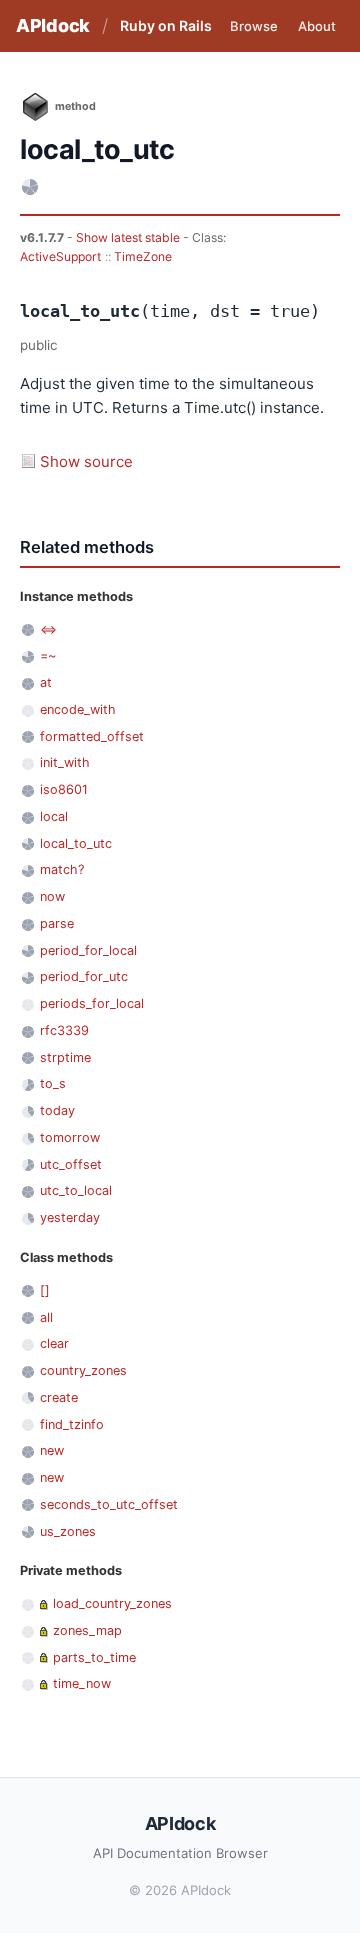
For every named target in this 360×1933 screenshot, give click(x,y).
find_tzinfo (72, 1424)
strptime (65, 1057)
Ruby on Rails (166, 25)
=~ (48, 655)
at (46, 682)
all (46, 1317)
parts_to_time (94, 1657)
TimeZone (143, 256)
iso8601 (64, 789)
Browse (254, 26)
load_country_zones (112, 1603)
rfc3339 (64, 1030)
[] (45, 1290)
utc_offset (71, 1164)
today (57, 1110)
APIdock (53, 25)
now (52, 896)
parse (57, 923)
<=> (48, 629)
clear (54, 1343)
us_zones (68, 1531)
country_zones (83, 1370)
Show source (86, 461)
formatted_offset (92, 736)
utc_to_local (76, 1190)
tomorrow (70, 1137)
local (54, 816)
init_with (65, 762)
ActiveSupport (60, 256)
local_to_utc (76, 843)
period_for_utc (84, 976)
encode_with (78, 709)
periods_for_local (92, 1003)
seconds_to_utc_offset (109, 1504)
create (59, 1397)
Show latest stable (129, 237)
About (317, 26)
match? (62, 869)
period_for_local (88, 950)
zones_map (87, 1630)
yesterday (70, 1217)
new (52, 1450)
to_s (53, 1083)
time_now (82, 1683)
